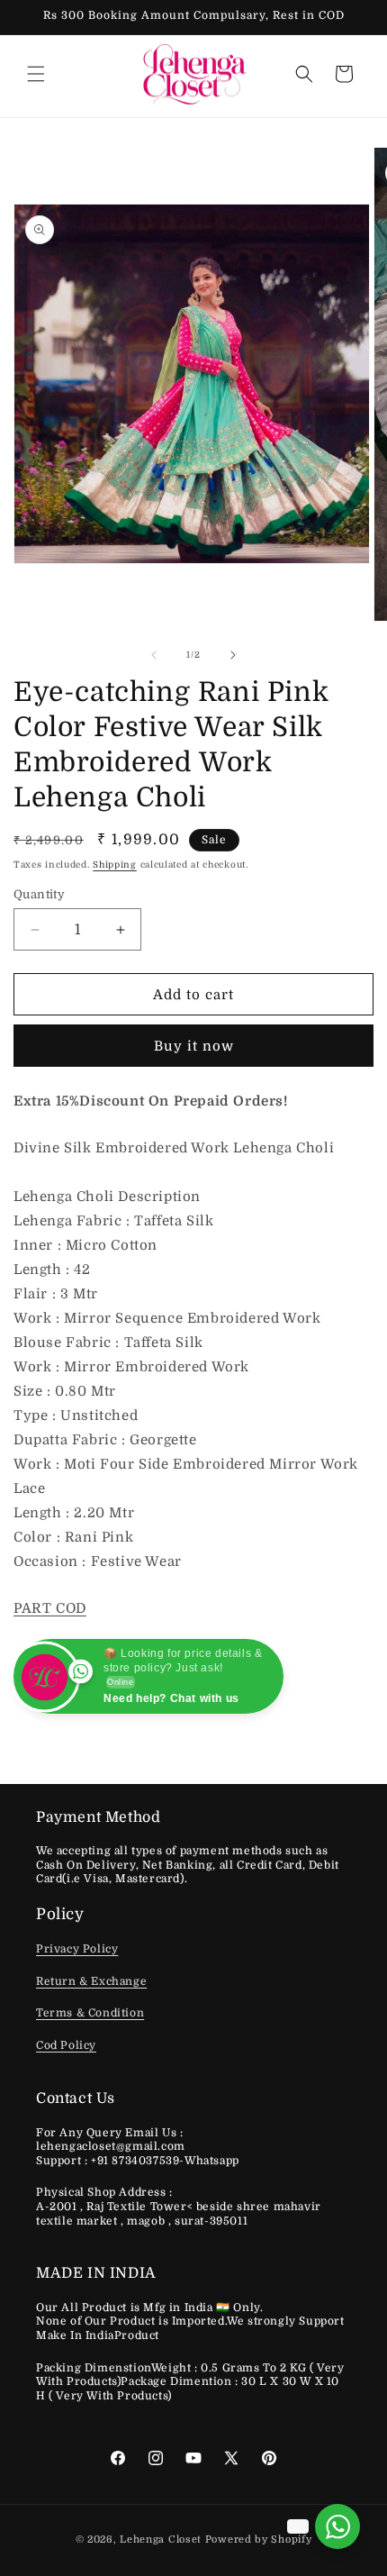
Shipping (115, 865)
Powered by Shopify (259, 2540)
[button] (36, 74)
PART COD (50, 1608)
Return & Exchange (91, 1981)
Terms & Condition (90, 2013)
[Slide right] (233, 655)
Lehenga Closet (161, 2540)
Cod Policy (66, 2045)
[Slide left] (154, 655)
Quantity (39, 894)
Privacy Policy (77, 1949)
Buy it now (194, 1046)
